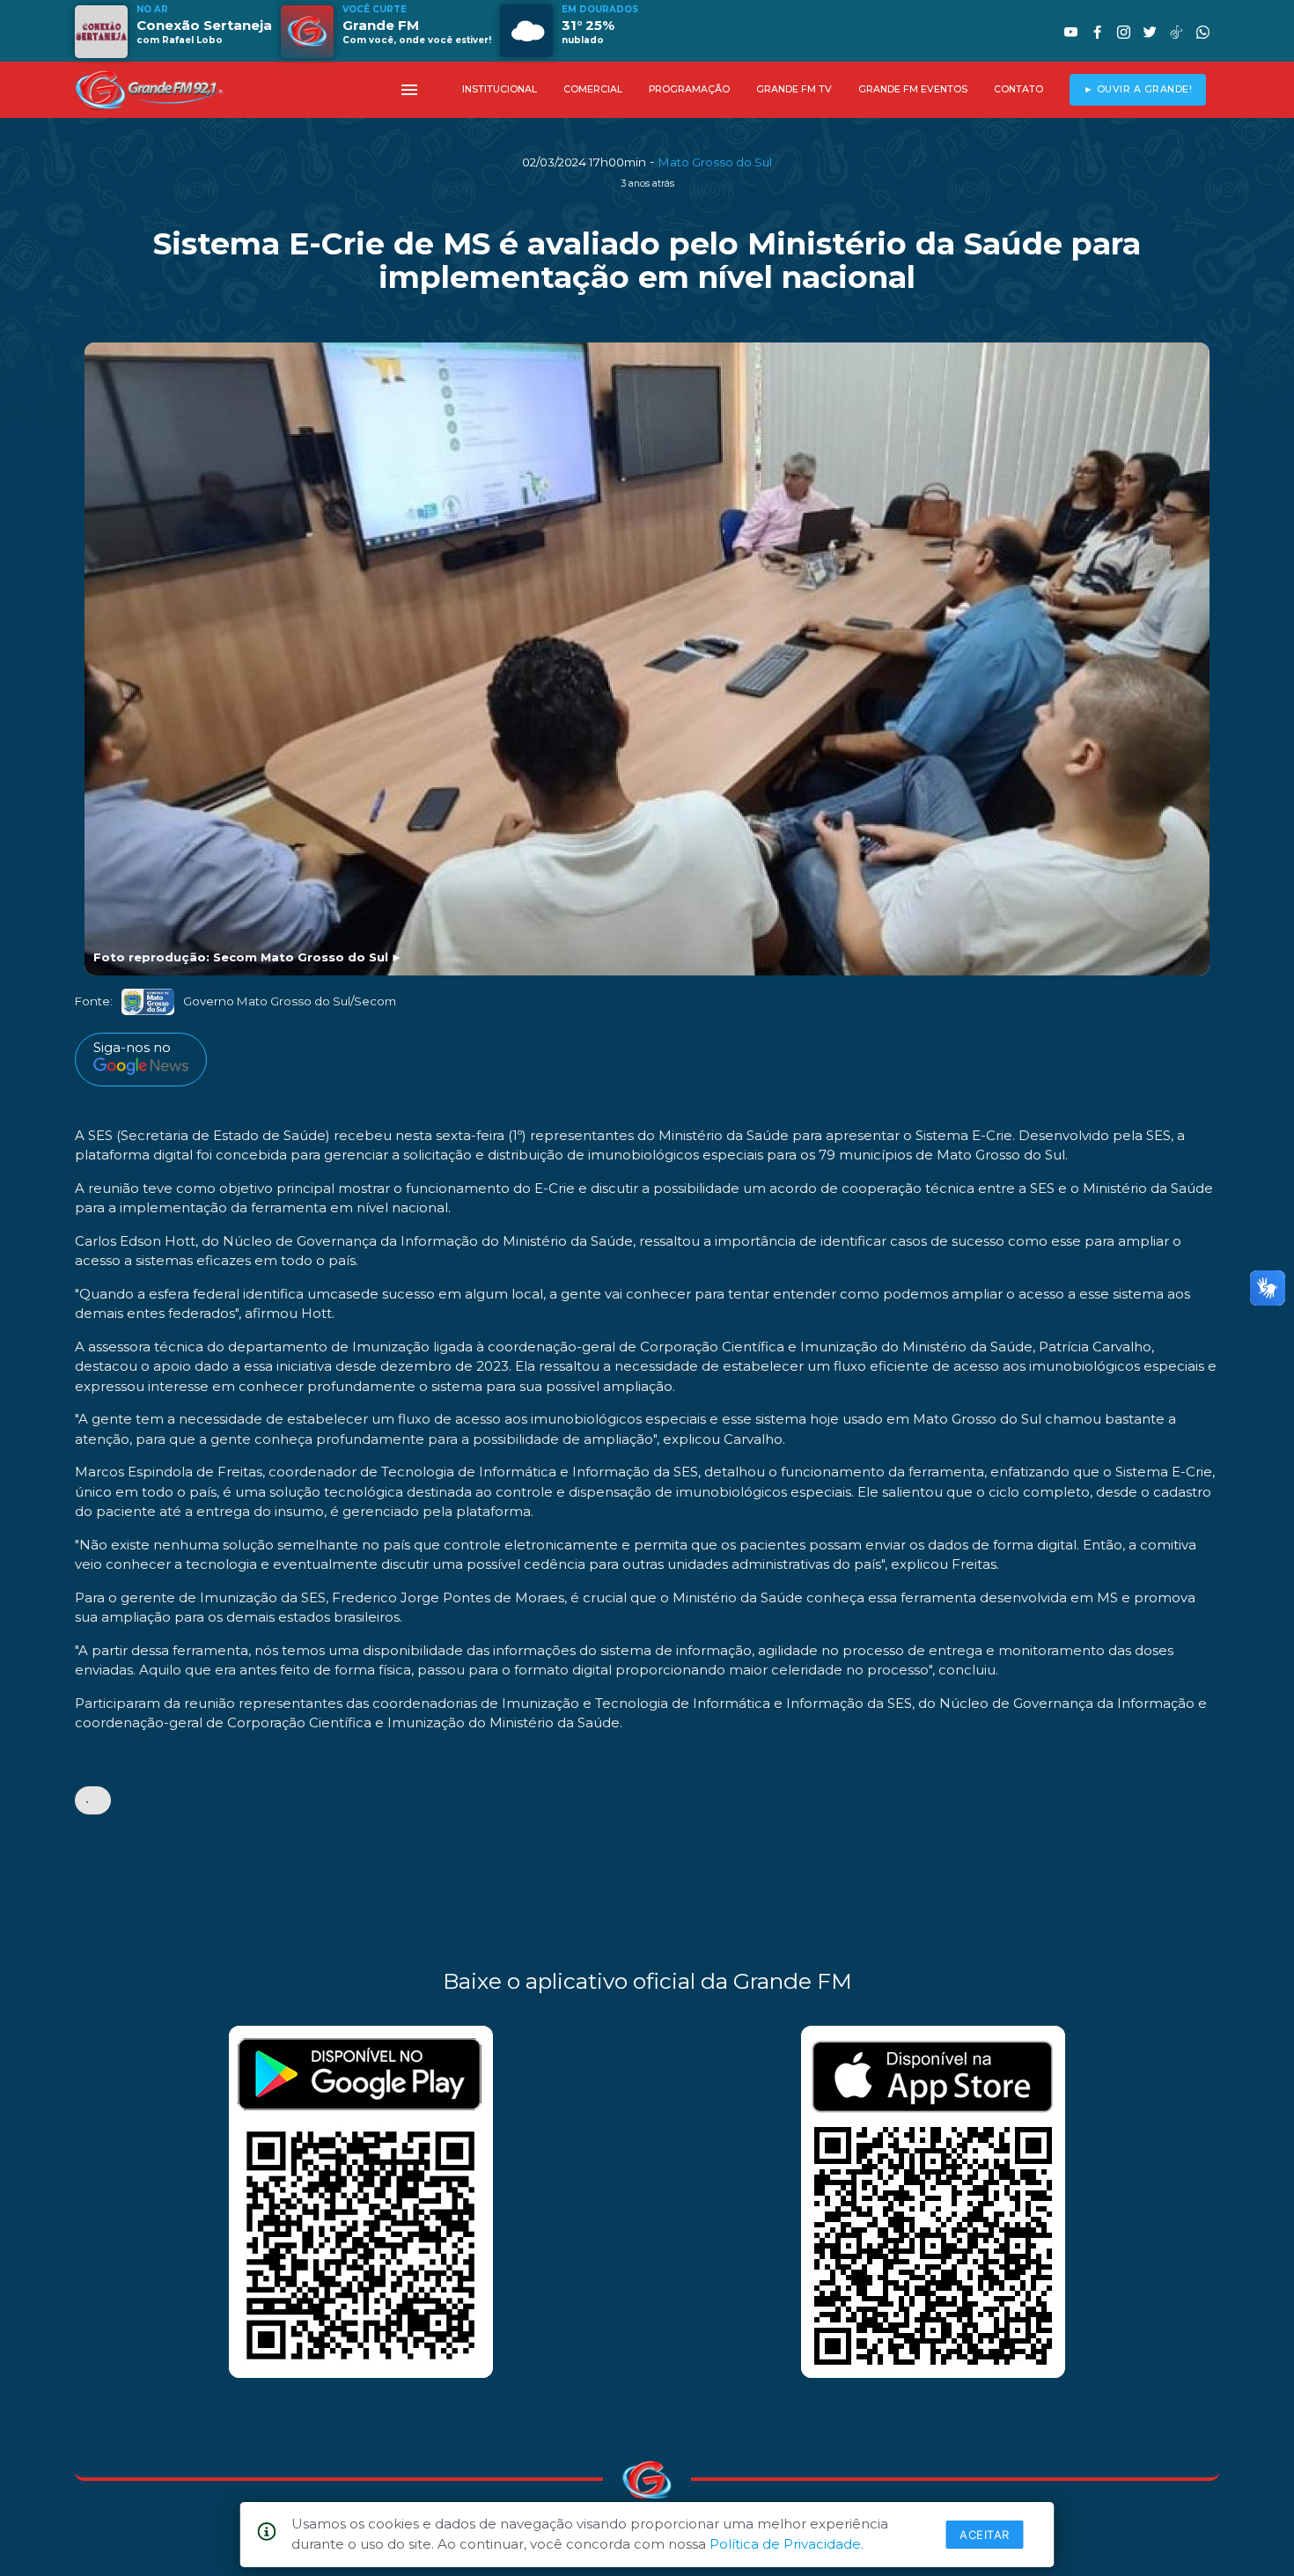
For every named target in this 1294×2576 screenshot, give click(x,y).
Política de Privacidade (785, 2544)
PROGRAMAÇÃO (689, 89)
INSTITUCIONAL (500, 89)
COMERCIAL (593, 89)
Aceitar (985, 2535)
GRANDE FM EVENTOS (913, 89)
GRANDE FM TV (794, 89)
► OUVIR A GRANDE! (1138, 89)
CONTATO (1018, 89)
